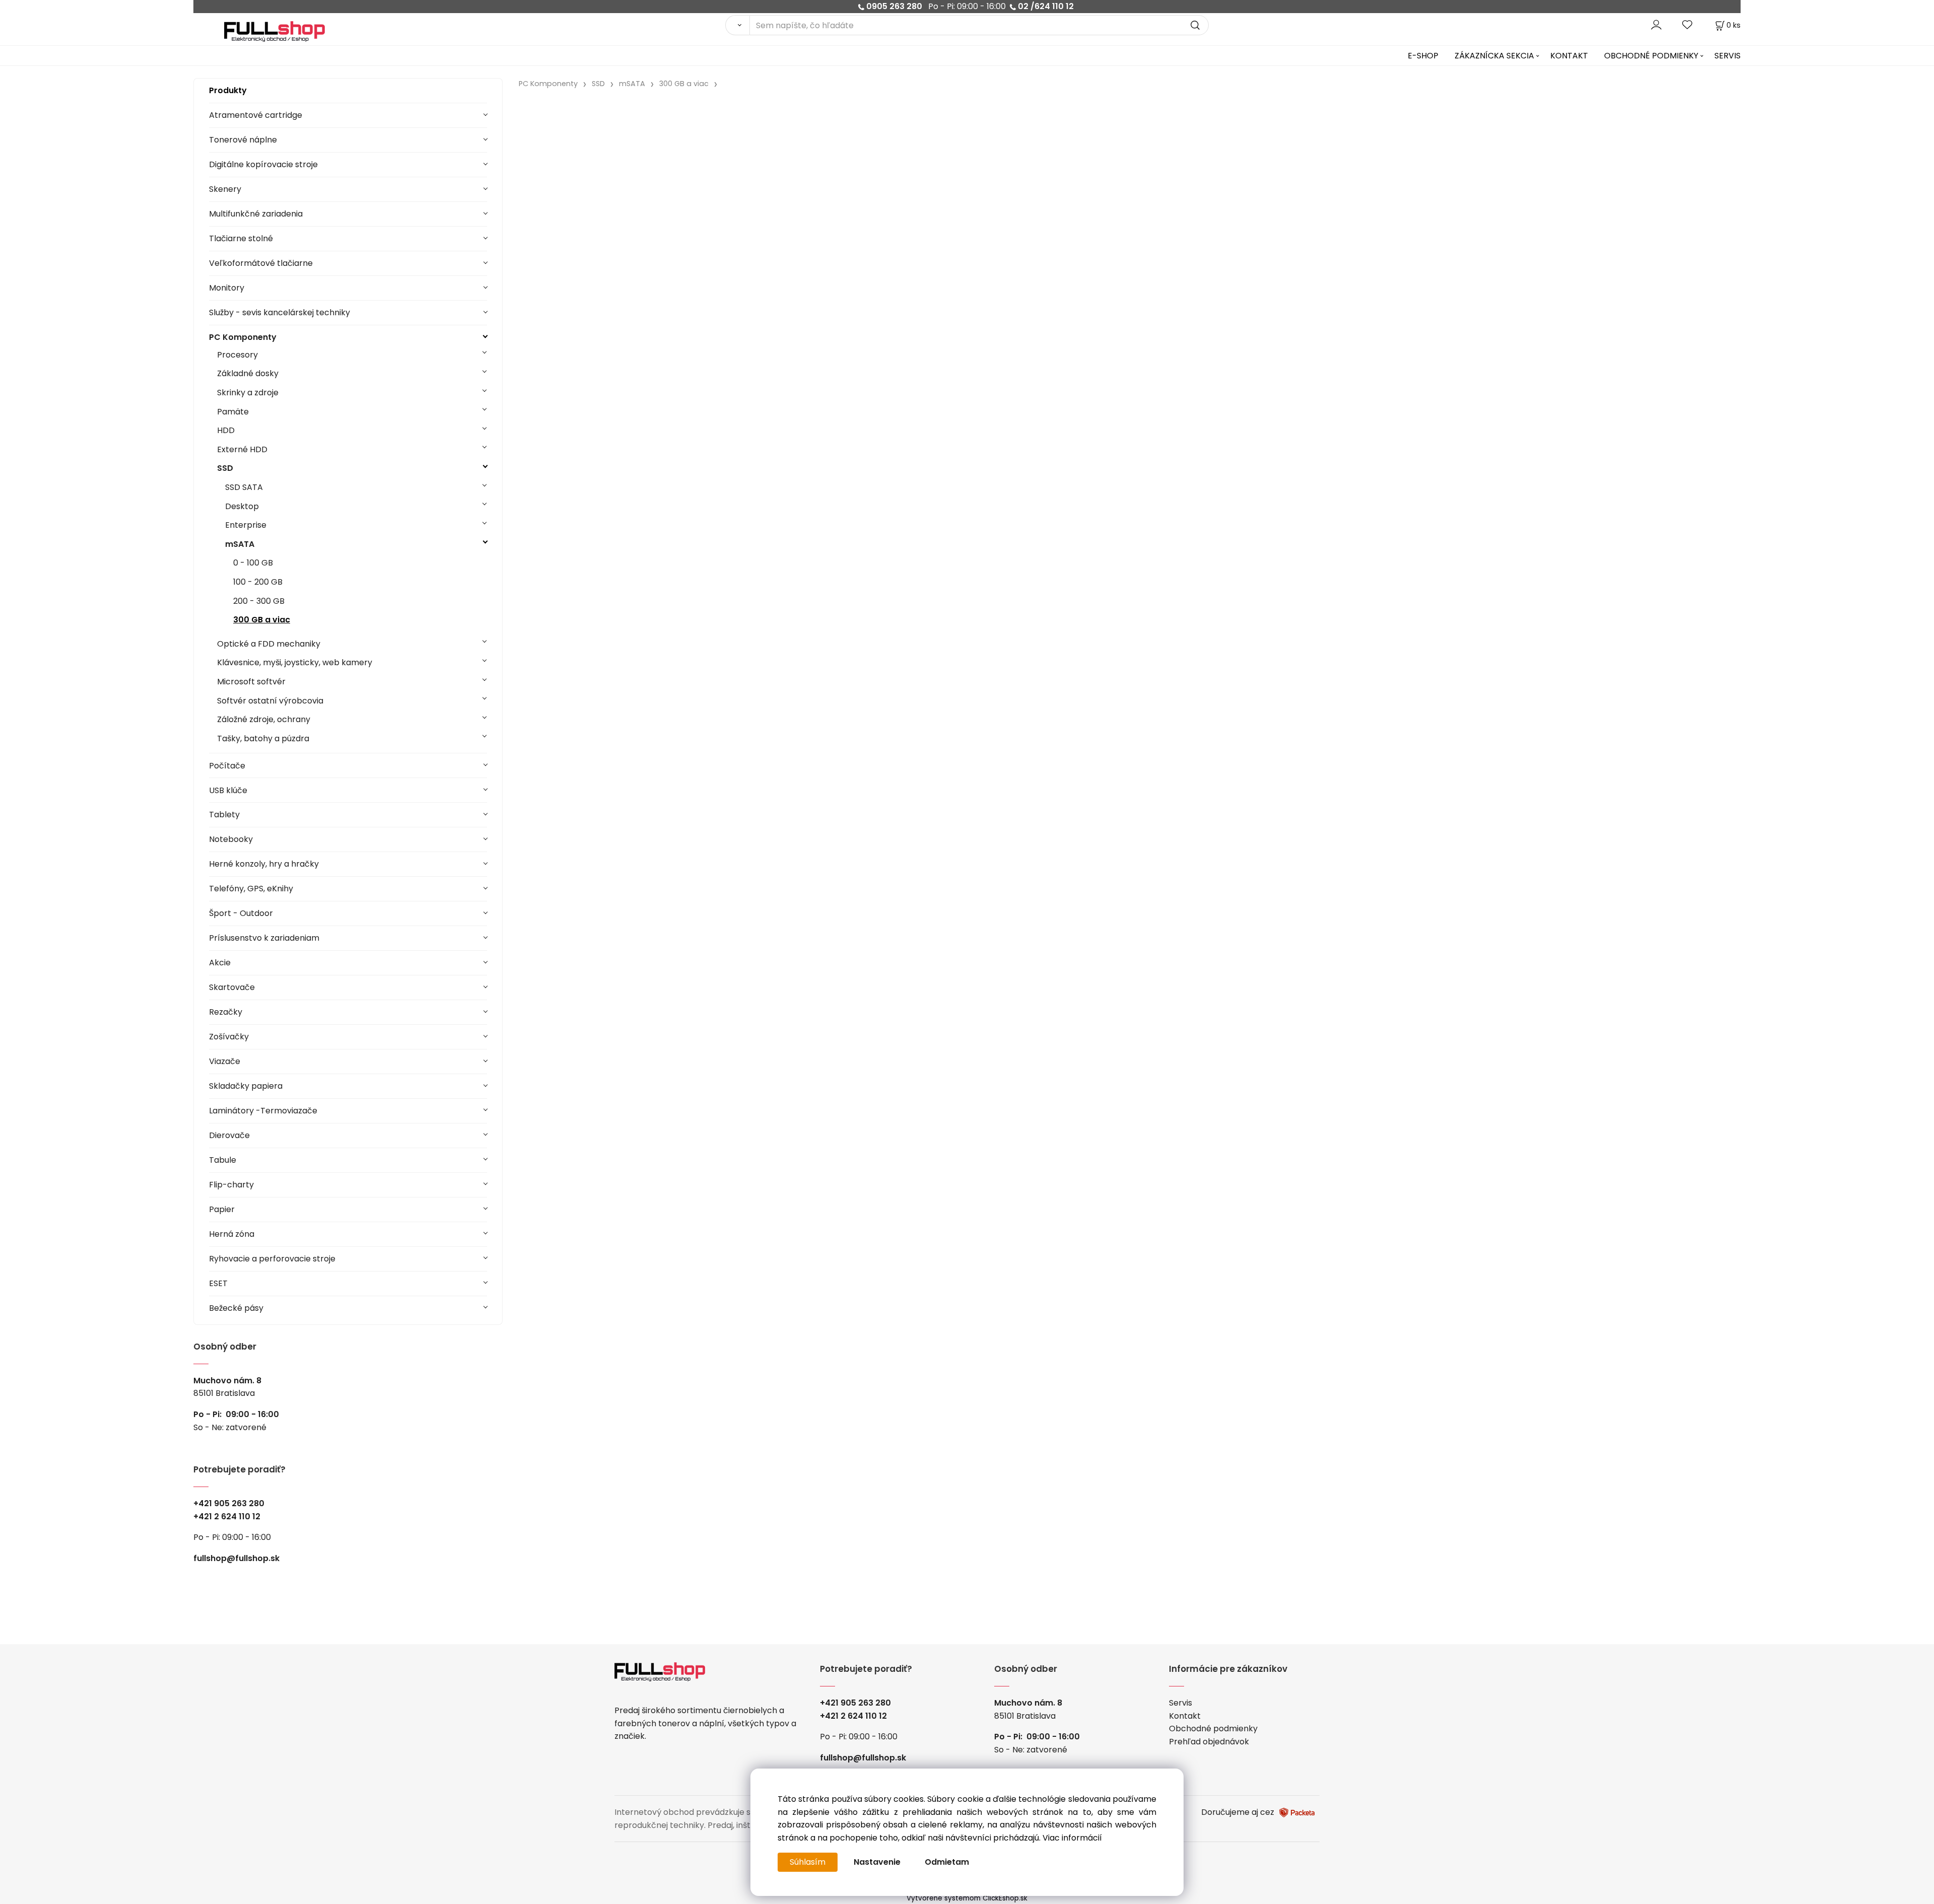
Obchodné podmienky (1213, 1729)
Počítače (227, 766)
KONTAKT (1569, 56)
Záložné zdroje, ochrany (264, 719)
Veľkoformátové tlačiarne (261, 263)
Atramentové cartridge (256, 115)
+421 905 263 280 (229, 1503)
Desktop (242, 506)
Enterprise (246, 525)
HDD (226, 430)
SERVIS (1728, 56)
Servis (1181, 1703)
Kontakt (1185, 1716)
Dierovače (229, 1135)
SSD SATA (244, 487)
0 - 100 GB (253, 563)
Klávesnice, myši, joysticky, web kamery (295, 662)
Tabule (223, 1160)
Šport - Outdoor (241, 913)
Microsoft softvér (251, 682)
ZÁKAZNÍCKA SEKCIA (1494, 56)
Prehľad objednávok (1209, 1742)
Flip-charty (231, 1185)
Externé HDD (242, 449)
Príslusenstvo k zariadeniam (264, 938)
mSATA (240, 544)
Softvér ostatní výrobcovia (270, 701)
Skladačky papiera (246, 1086)
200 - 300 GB (259, 601)
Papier (222, 1209)
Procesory (237, 355)
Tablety (224, 815)
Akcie (220, 963)
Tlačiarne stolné (241, 238)
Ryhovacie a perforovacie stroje (272, 1259)
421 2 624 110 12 (229, 1517)
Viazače (225, 1061)
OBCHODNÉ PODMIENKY (1651, 56)
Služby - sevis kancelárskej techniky (280, 312)
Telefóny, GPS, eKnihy (251, 889)
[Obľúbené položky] (1688, 25)
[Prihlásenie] (1656, 25)
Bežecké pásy (236, 1308)
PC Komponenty (243, 337)
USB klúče (228, 790)
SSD (225, 468)
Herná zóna (232, 1234)
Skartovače (232, 987)
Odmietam (947, 1862)
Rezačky (226, 1012)
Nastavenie (877, 1862)
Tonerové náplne (243, 140)
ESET (218, 1283)
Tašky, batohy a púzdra (263, 738)
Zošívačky (229, 1037)
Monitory (227, 288)
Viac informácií (1072, 1838)
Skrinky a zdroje (248, 393)
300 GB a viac (262, 620)
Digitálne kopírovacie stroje (263, 164)
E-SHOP (1423, 56)
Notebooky (231, 839)
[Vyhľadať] (737, 25)
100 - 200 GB (258, 582)
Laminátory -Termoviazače (263, 1111)
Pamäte (233, 412)
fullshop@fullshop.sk (236, 1558)
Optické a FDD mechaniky (269, 644)
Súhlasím (808, 1862)
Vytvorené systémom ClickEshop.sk (967, 1898)
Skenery (225, 189)
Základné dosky (248, 373)
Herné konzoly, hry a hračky (264, 864)
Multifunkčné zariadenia (256, 214)
